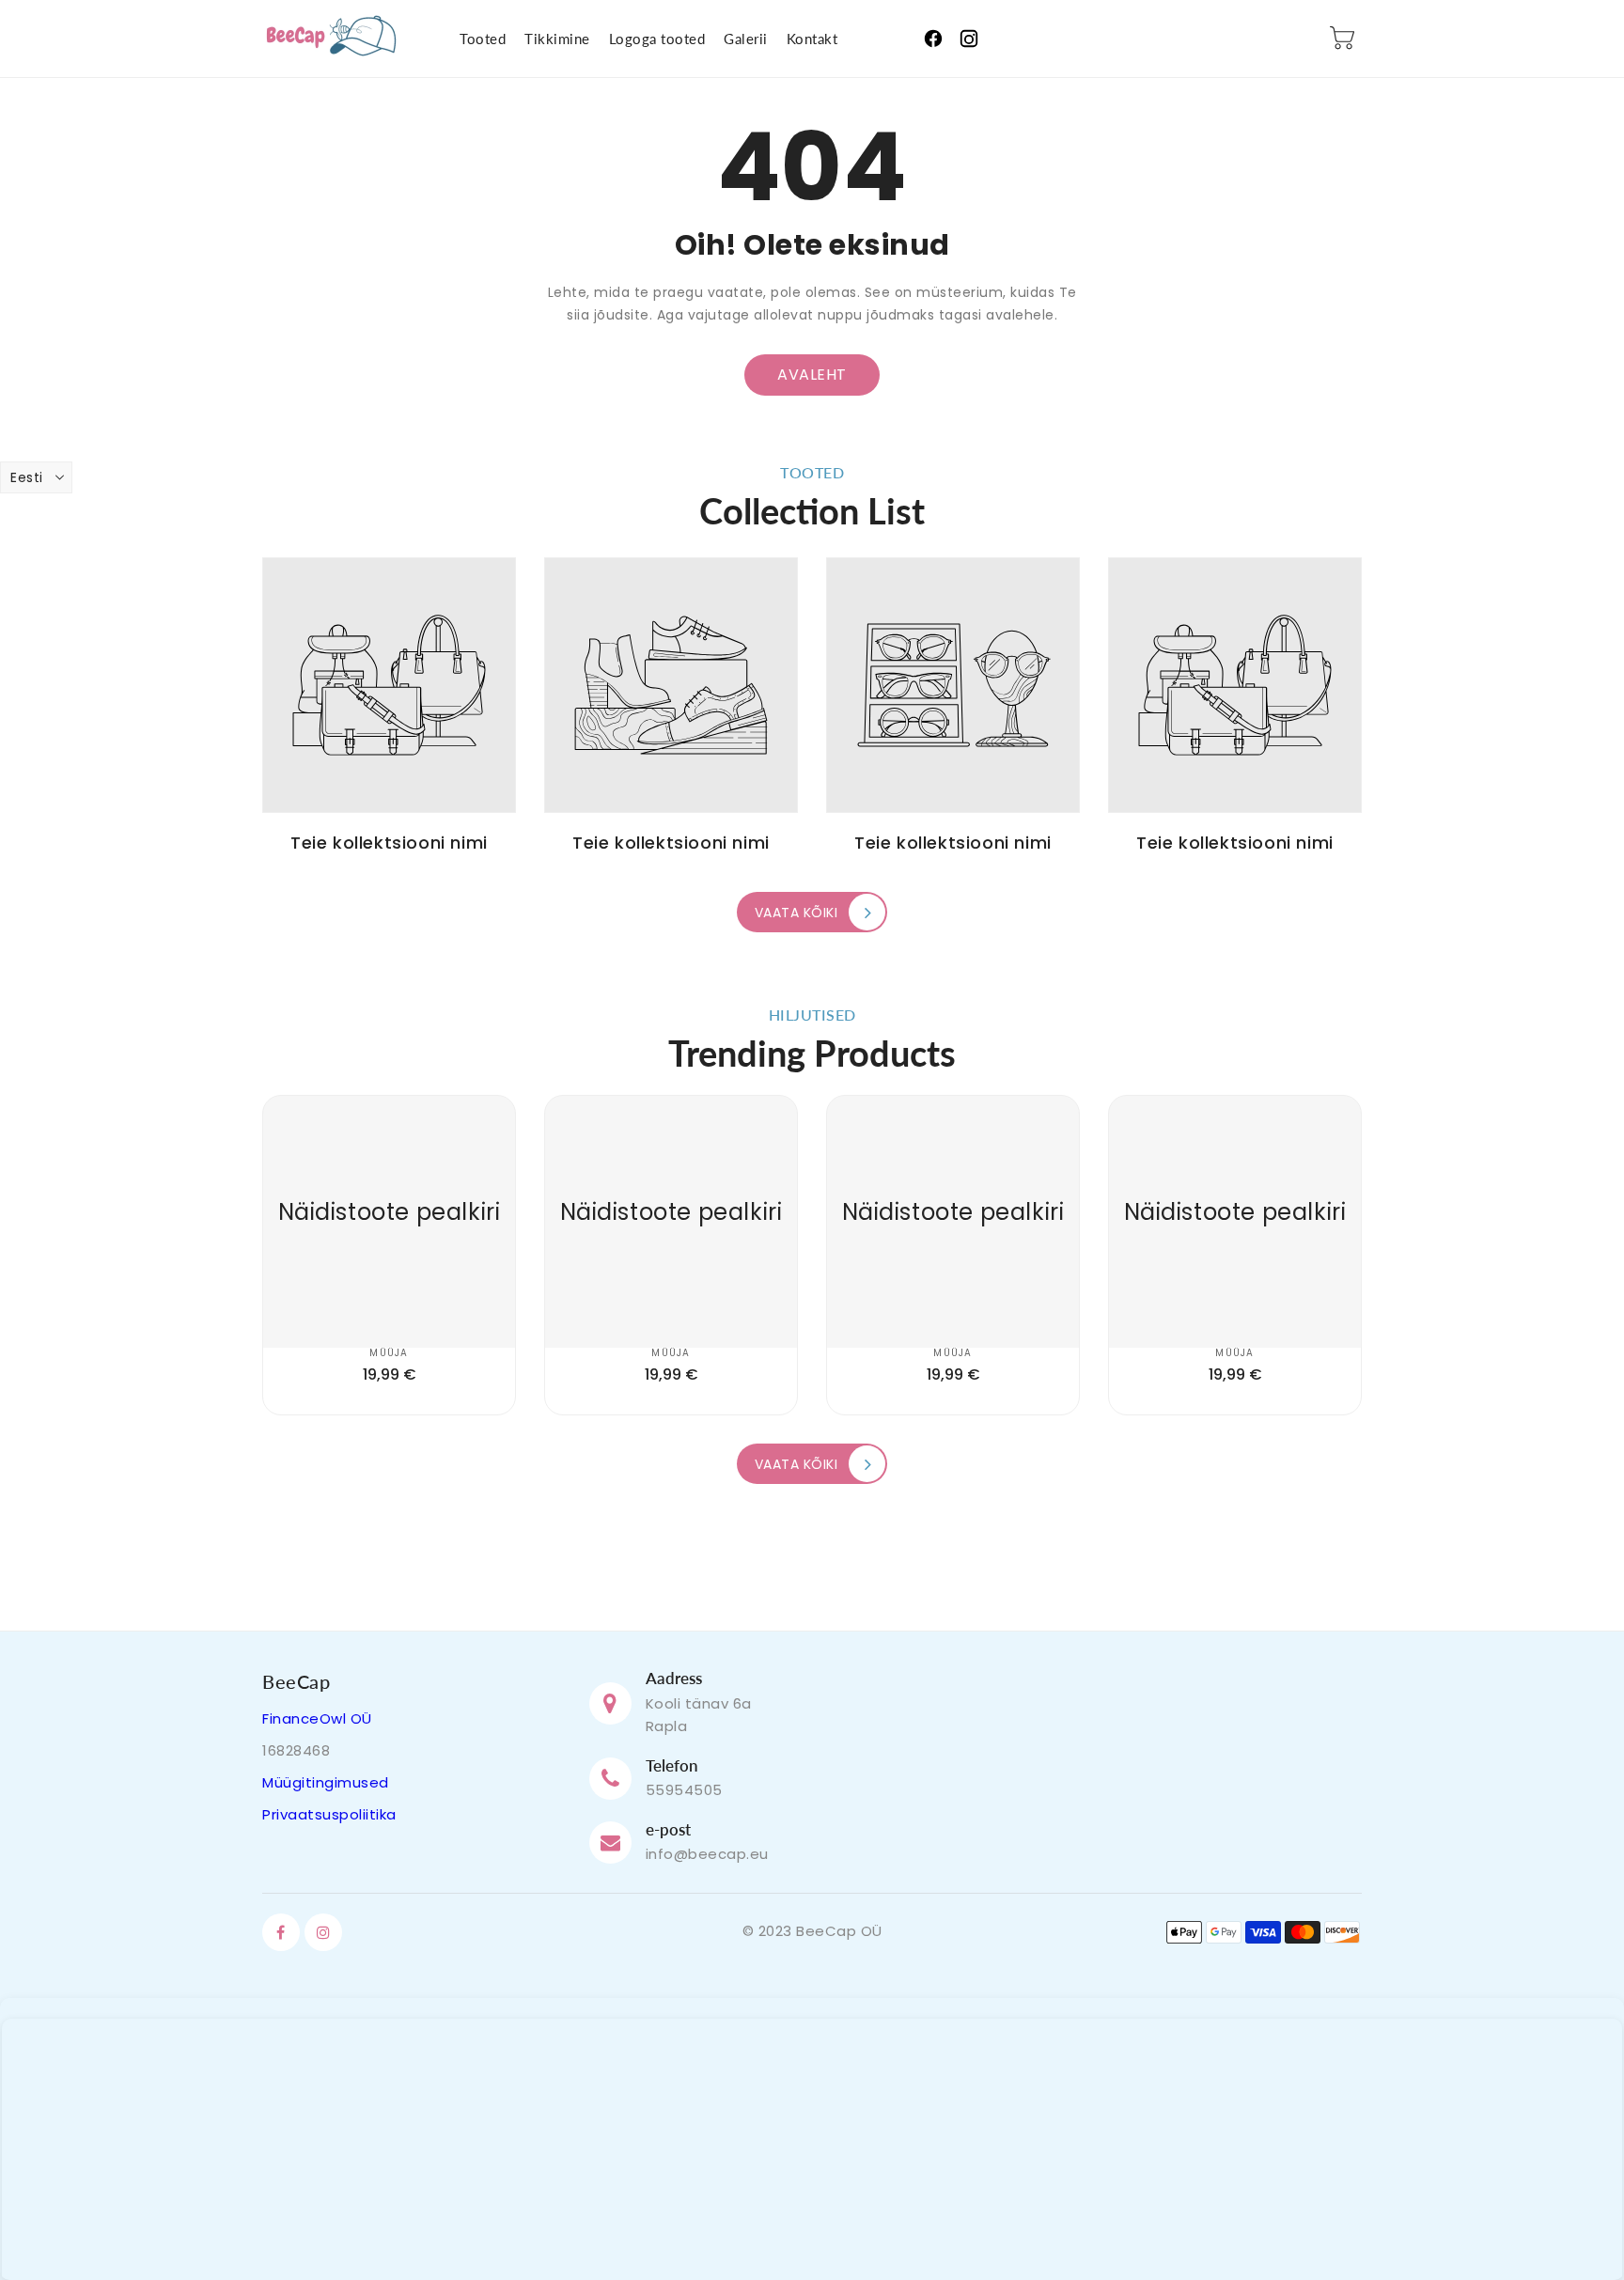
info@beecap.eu (707, 1854)
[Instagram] (969, 39)
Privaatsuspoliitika (329, 1814)
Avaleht (812, 375)
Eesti (27, 477)
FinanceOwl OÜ (317, 1718)
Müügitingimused (326, 1782)
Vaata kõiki (796, 913)
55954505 (684, 1790)
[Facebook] (933, 39)
